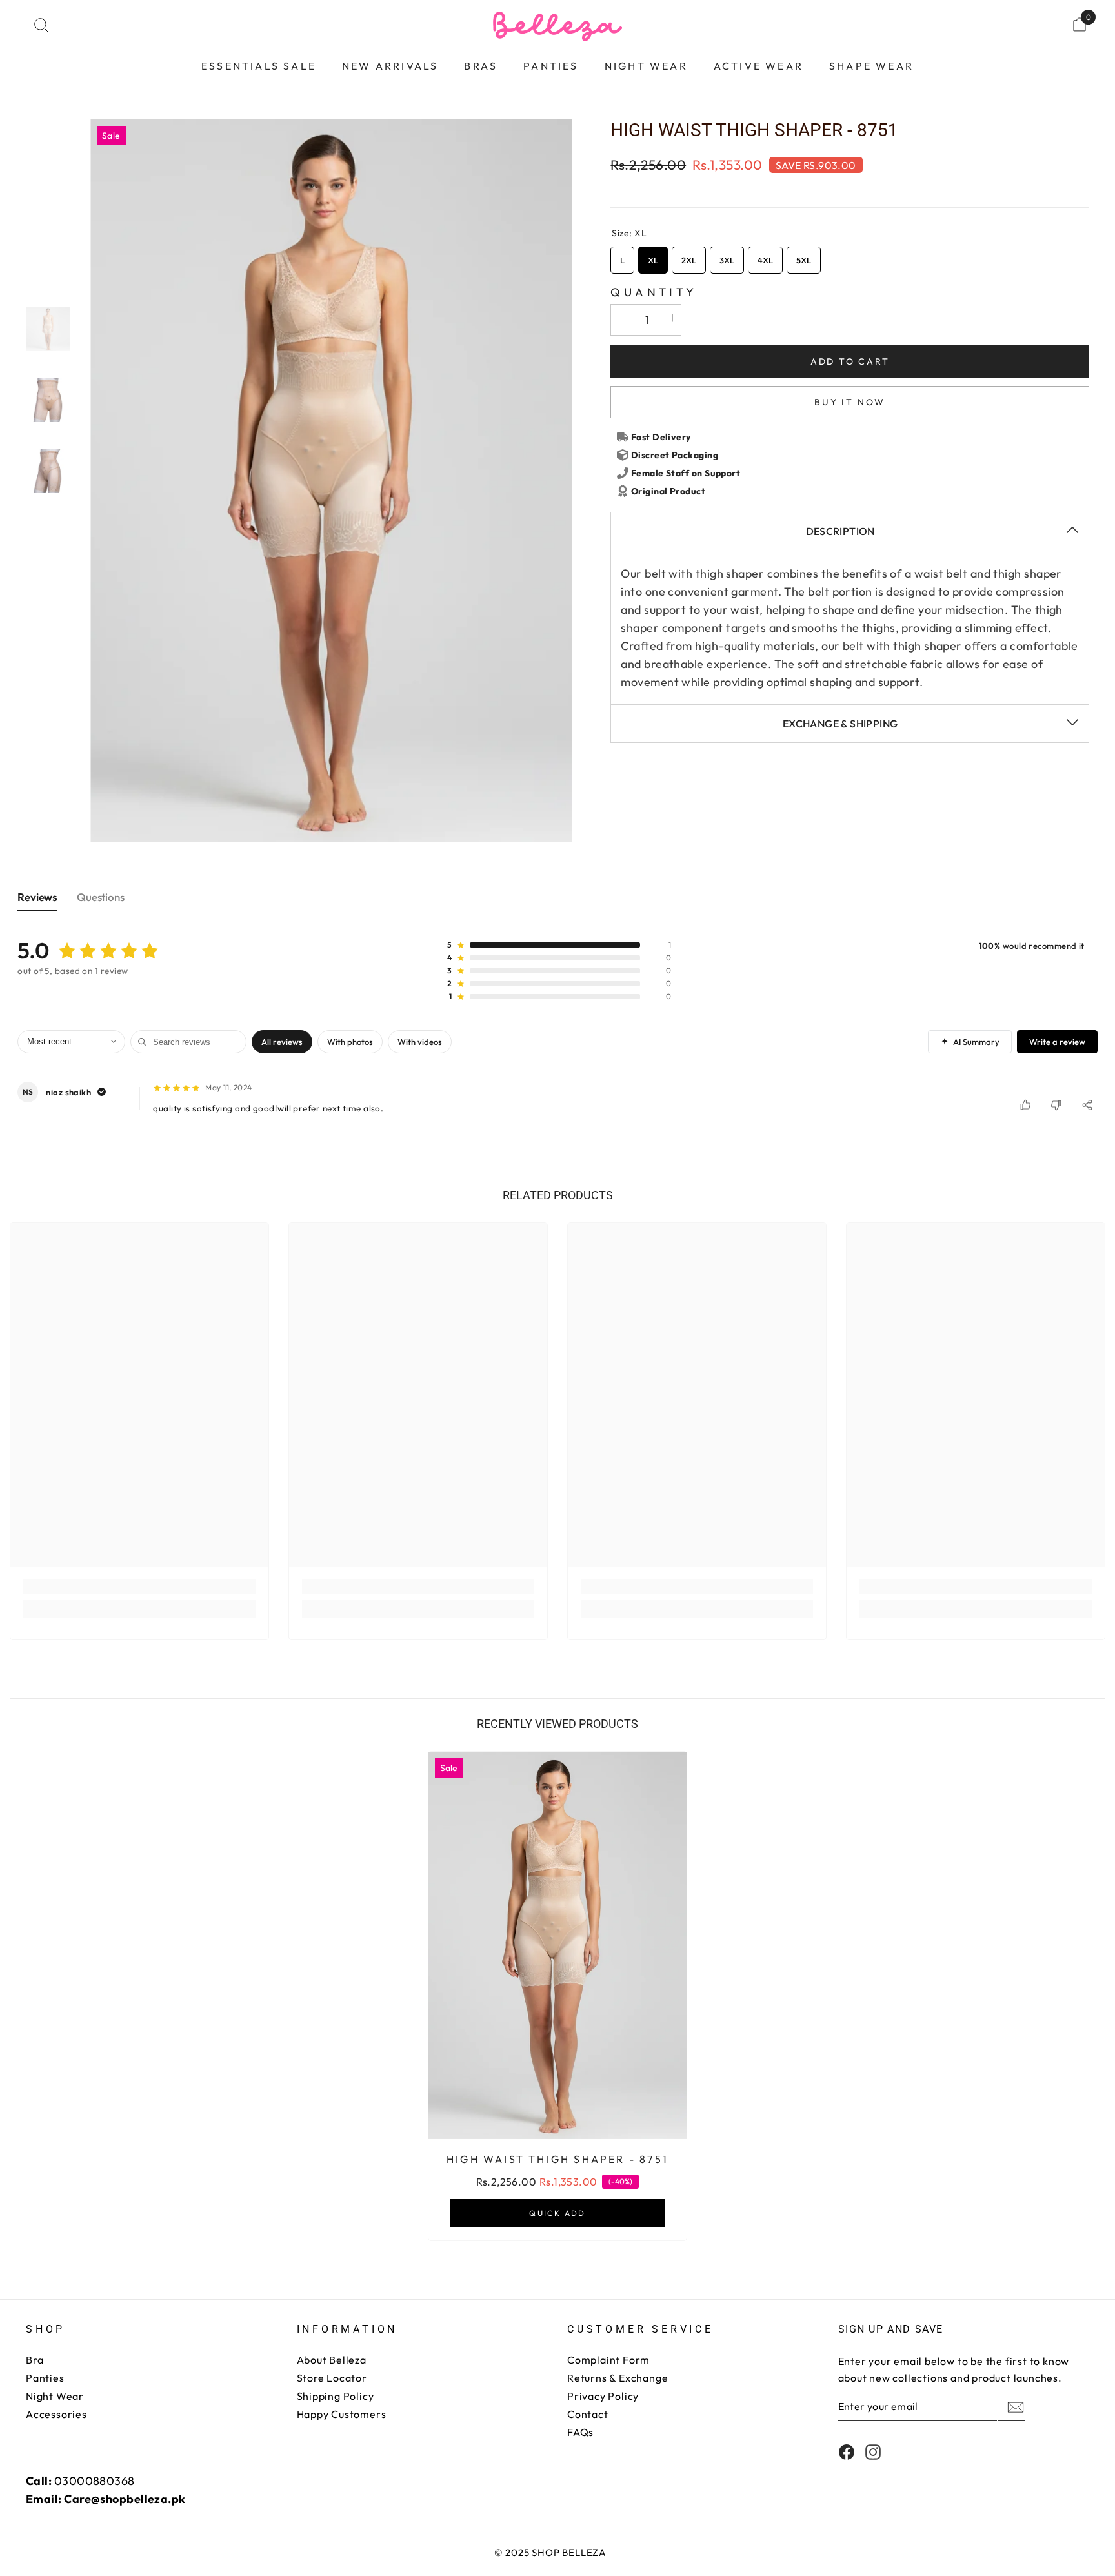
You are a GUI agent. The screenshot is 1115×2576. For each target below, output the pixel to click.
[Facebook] (847, 2452)
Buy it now (850, 402)
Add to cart (850, 361)
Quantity (654, 292)
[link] (139, 1587)
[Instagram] (873, 2452)
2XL (689, 256)
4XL (765, 256)
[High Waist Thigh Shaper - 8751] (557, 1945)
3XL (727, 256)
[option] (331, 481)
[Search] (41, 25)
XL (653, 256)
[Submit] (1014, 2407)
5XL (804, 256)
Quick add (557, 2213)
